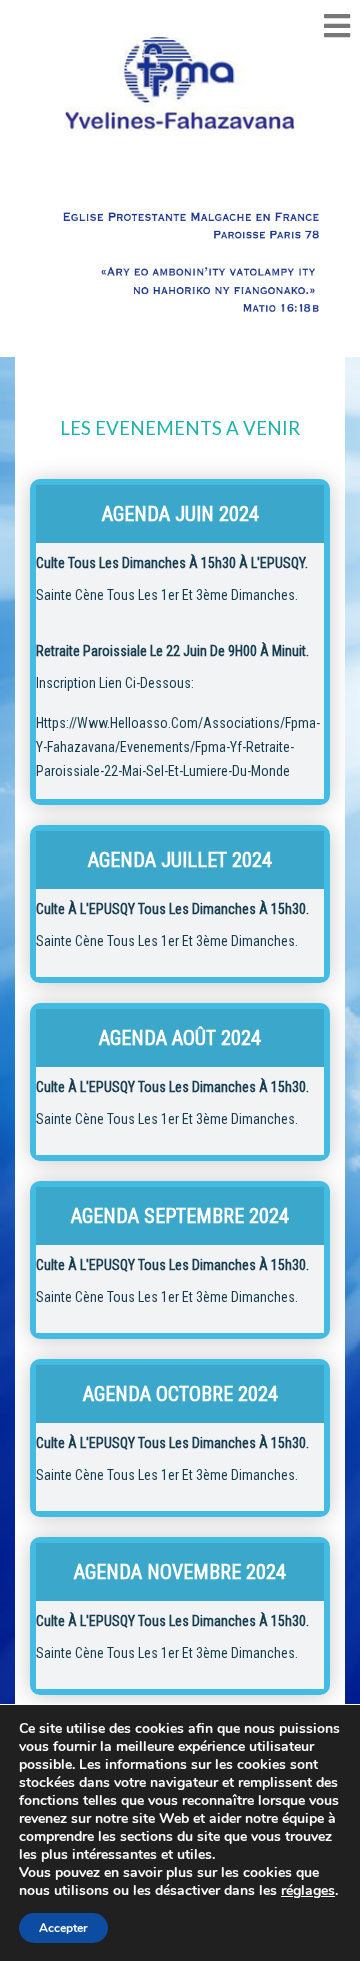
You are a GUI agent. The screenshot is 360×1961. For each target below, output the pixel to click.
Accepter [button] (63, 1928)
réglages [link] (308, 1890)
